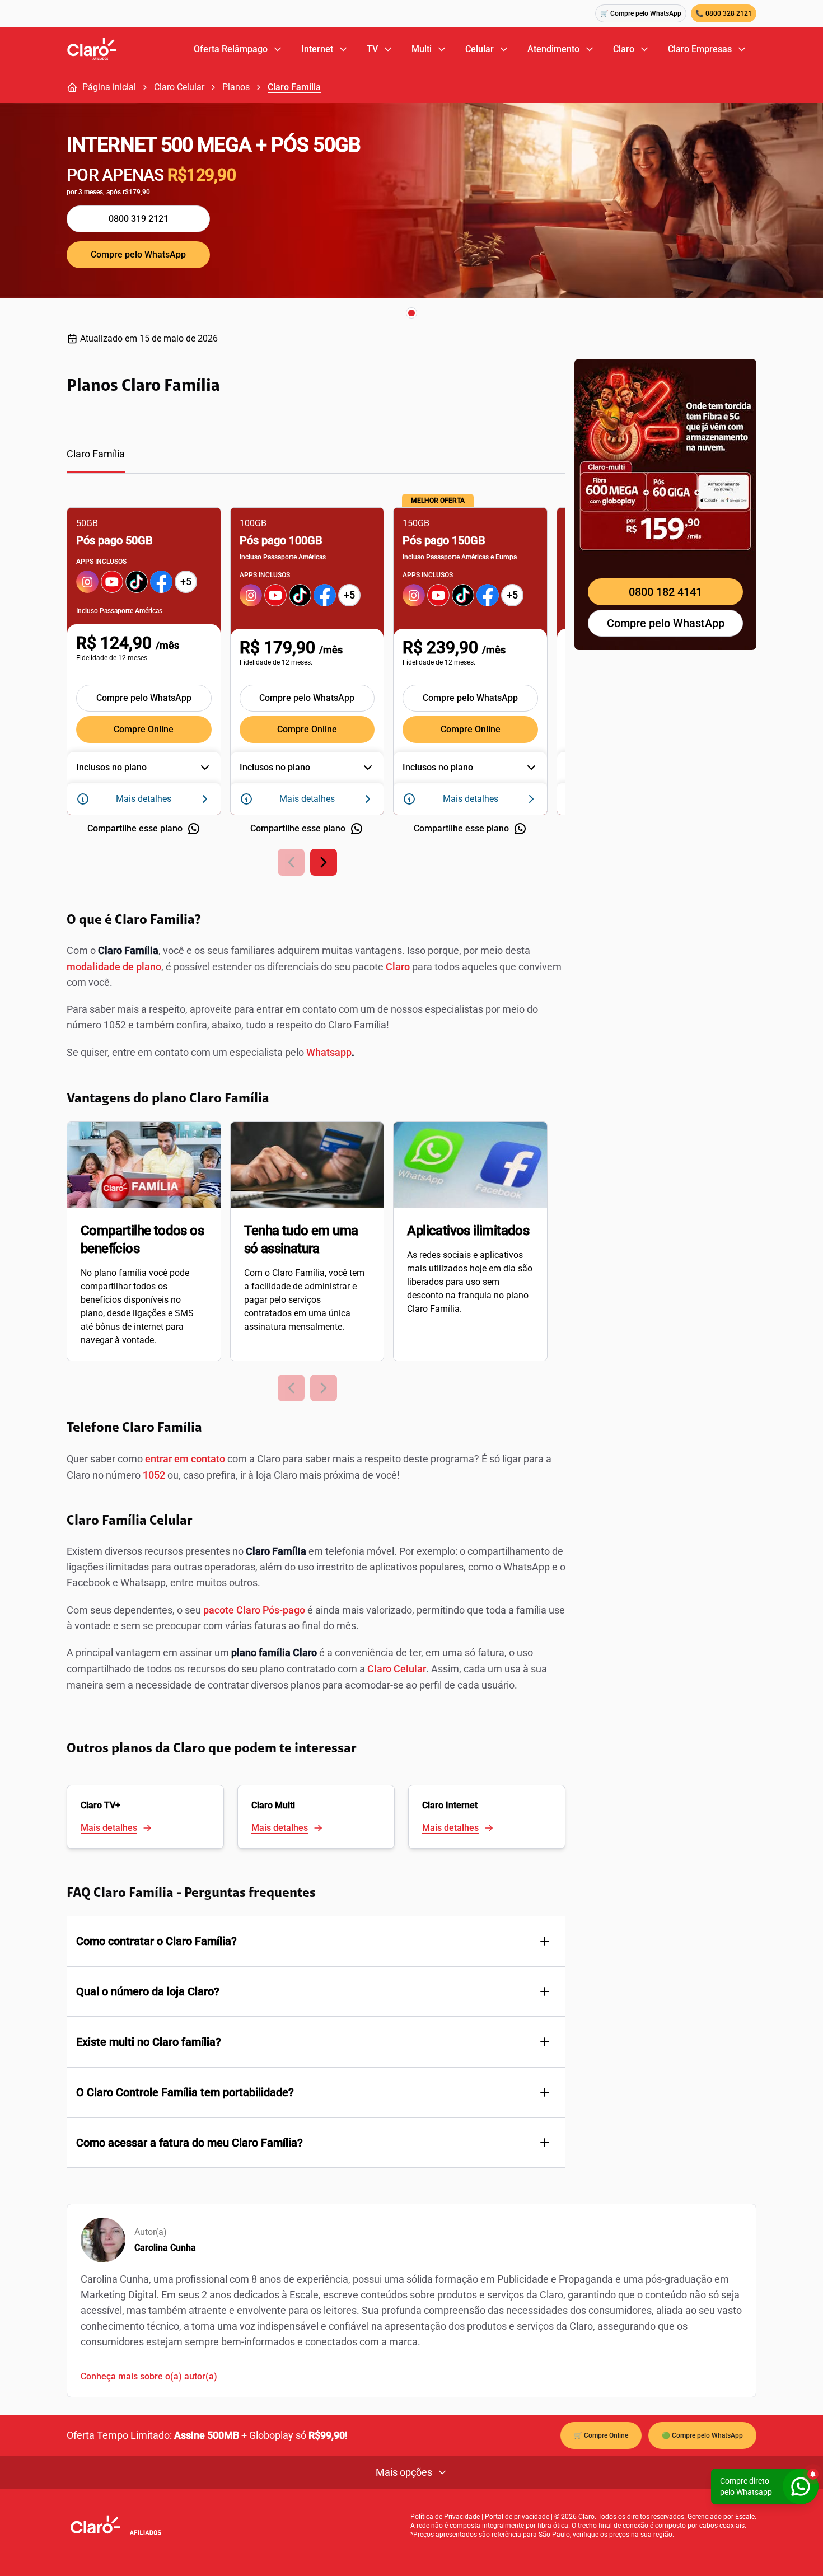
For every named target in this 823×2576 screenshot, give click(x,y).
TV (372, 49)
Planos (236, 87)
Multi (422, 49)
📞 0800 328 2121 (724, 13)
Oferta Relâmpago (231, 49)
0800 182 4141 (665, 592)
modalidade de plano (114, 967)
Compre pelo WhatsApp (138, 254)
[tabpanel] (316, 684)
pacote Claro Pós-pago (254, 1610)
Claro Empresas (700, 49)
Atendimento (553, 49)
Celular (480, 49)
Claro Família (294, 87)
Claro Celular (179, 87)
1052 (154, 1475)
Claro (624, 49)
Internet (317, 49)
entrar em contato (185, 1459)
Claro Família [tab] (96, 454)
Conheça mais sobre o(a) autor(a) (149, 2376)
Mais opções (404, 2472)
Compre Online (144, 729)
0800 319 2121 (139, 219)
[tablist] (316, 460)
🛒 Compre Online (601, 2435)
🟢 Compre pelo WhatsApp (702, 2435)
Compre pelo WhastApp (666, 623)
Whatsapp (329, 1052)
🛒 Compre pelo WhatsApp (641, 13)
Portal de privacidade (517, 2517)
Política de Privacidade (445, 2517)
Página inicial (109, 87)
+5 (186, 581)
